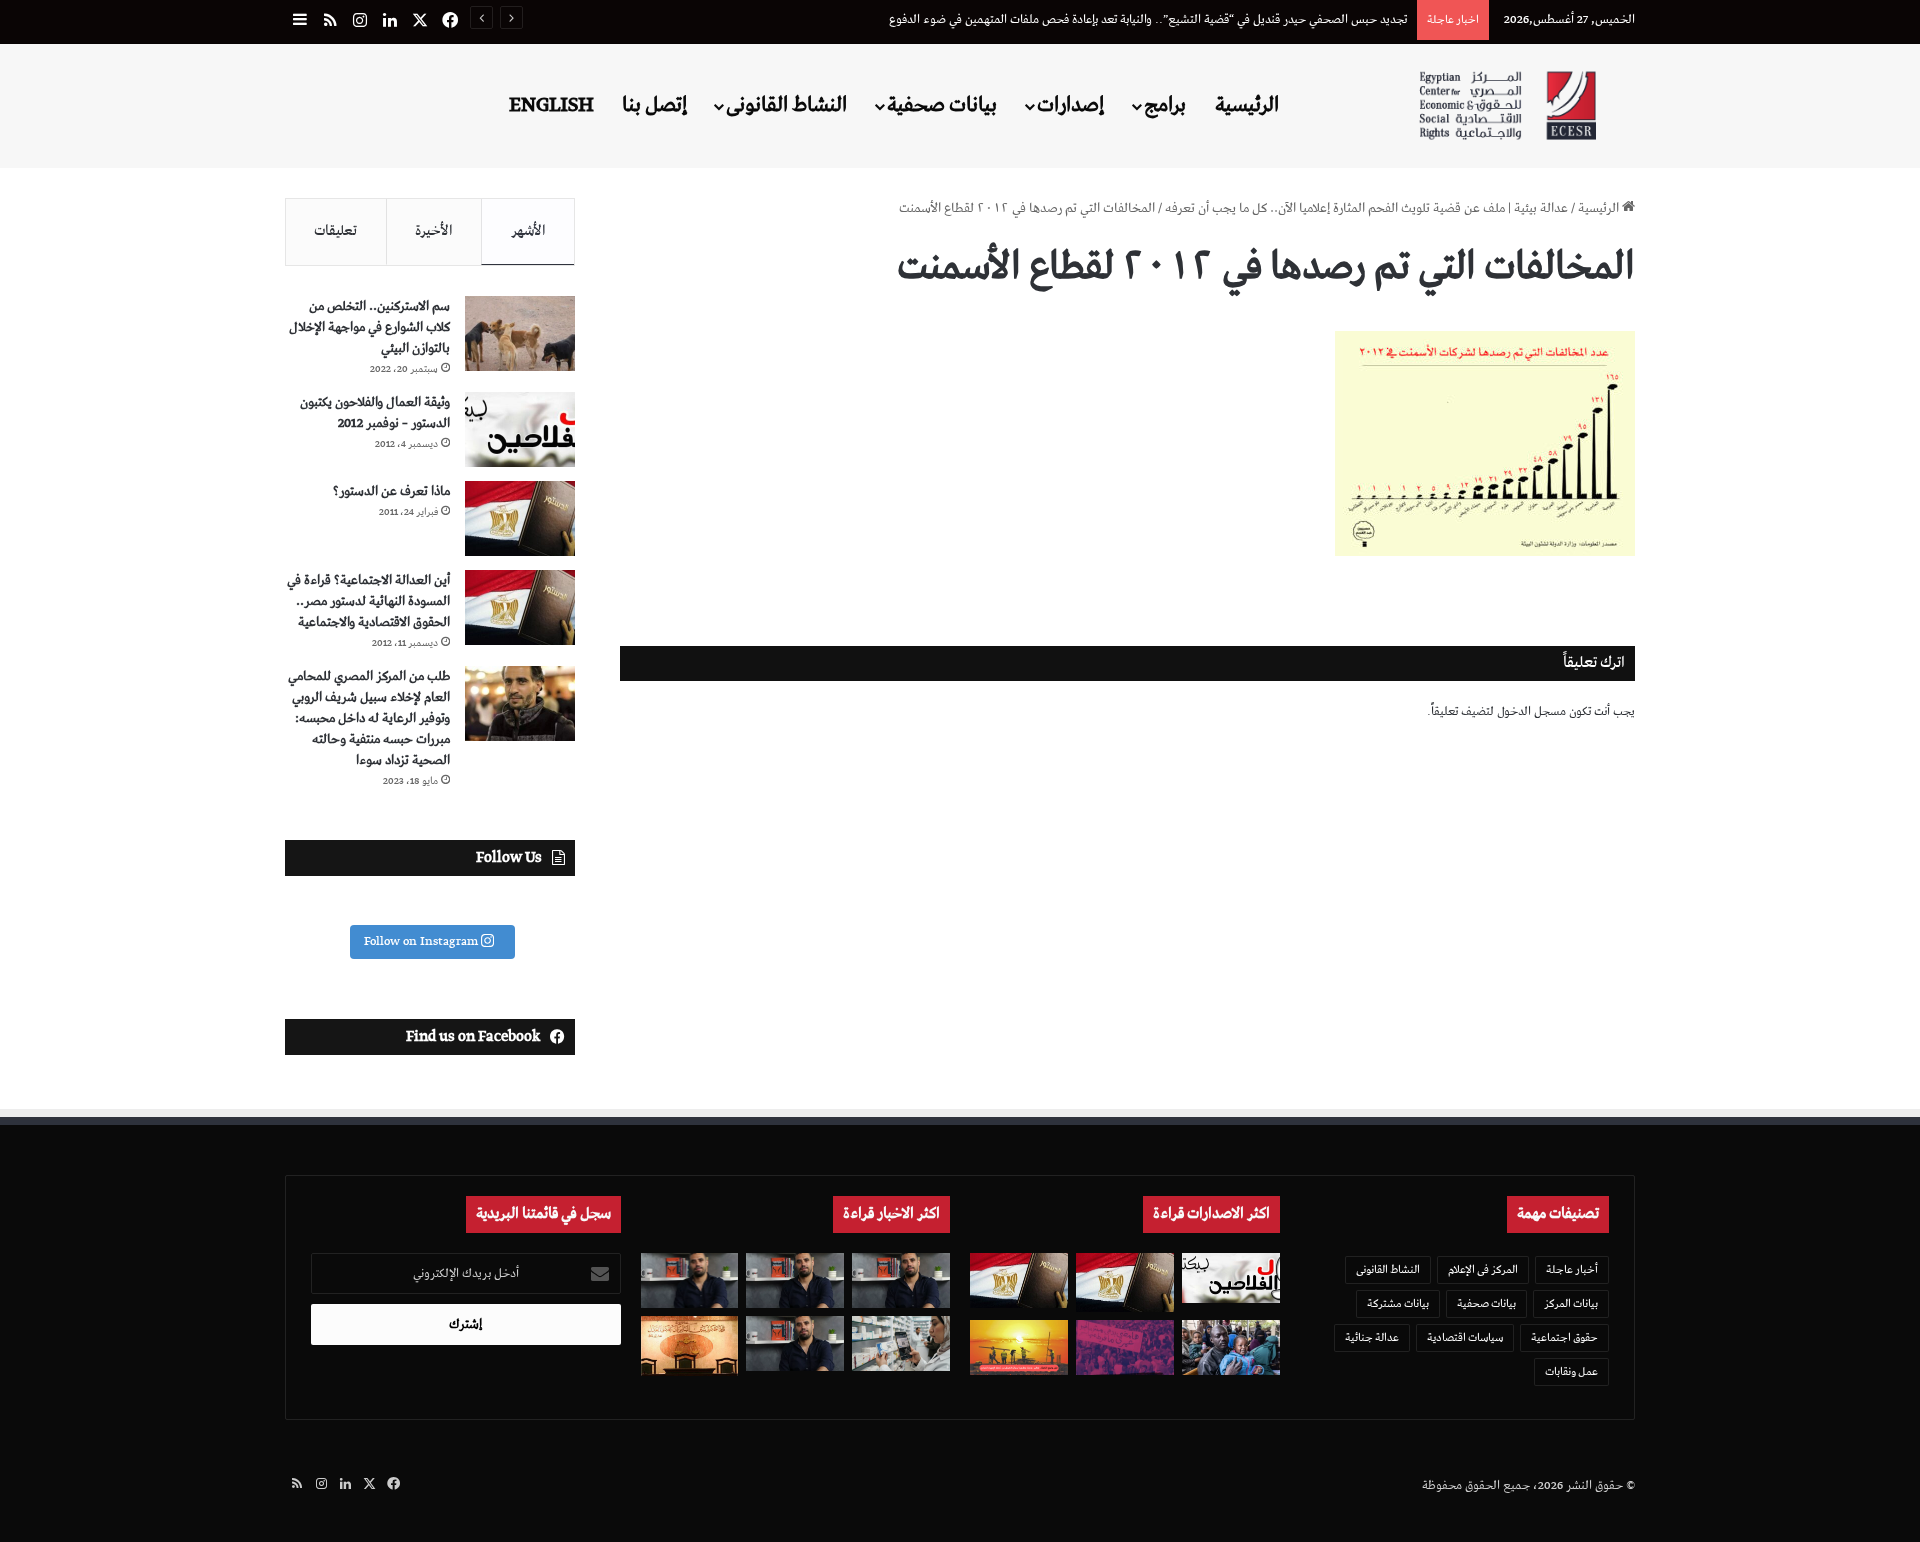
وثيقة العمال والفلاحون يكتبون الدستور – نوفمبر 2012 (375, 413)
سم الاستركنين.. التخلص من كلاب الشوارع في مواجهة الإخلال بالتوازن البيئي (369, 327)
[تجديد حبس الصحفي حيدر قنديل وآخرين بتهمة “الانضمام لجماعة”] (901, 1280)
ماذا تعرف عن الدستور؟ (391, 491)
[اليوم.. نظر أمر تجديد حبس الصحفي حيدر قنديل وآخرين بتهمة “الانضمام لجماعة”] (795, 1280)
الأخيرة (434, 231)
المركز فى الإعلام (1483, 1269)
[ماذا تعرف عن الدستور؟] (520, 518)
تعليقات (335, 231)
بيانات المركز (1571, 1303)
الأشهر (528, 231)
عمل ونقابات (1571, 1371)
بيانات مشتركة (1398, 1303)
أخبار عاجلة (1572, 1269)
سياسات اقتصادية (1465, 1337)
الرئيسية (1247, 105)
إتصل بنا (654, 105)
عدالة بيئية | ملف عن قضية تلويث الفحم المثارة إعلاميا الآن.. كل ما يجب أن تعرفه (1366, 208)
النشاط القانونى (786, 105)
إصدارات (1070, 105)
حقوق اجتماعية (1564, 1337)
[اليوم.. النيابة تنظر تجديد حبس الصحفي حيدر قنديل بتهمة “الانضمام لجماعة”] (795, 1343)
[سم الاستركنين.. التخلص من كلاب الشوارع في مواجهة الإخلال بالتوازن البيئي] (520, 333)
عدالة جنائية (1372, 1337)
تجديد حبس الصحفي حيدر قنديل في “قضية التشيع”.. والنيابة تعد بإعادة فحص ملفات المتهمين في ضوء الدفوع (1148, 19)
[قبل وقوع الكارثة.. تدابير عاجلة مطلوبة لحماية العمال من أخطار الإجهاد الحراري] (1019, 1347)
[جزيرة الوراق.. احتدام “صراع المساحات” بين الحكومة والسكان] (1125, 1347)
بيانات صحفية (942, 105)
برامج (1165, 105)
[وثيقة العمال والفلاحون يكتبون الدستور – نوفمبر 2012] (520, 429)
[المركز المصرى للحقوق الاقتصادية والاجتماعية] (1507, 105)
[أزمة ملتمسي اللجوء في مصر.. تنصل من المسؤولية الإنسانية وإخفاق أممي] (1231, 1347)
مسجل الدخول (1531, 711)
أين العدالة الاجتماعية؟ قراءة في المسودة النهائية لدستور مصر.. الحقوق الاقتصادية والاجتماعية (368, 601)
